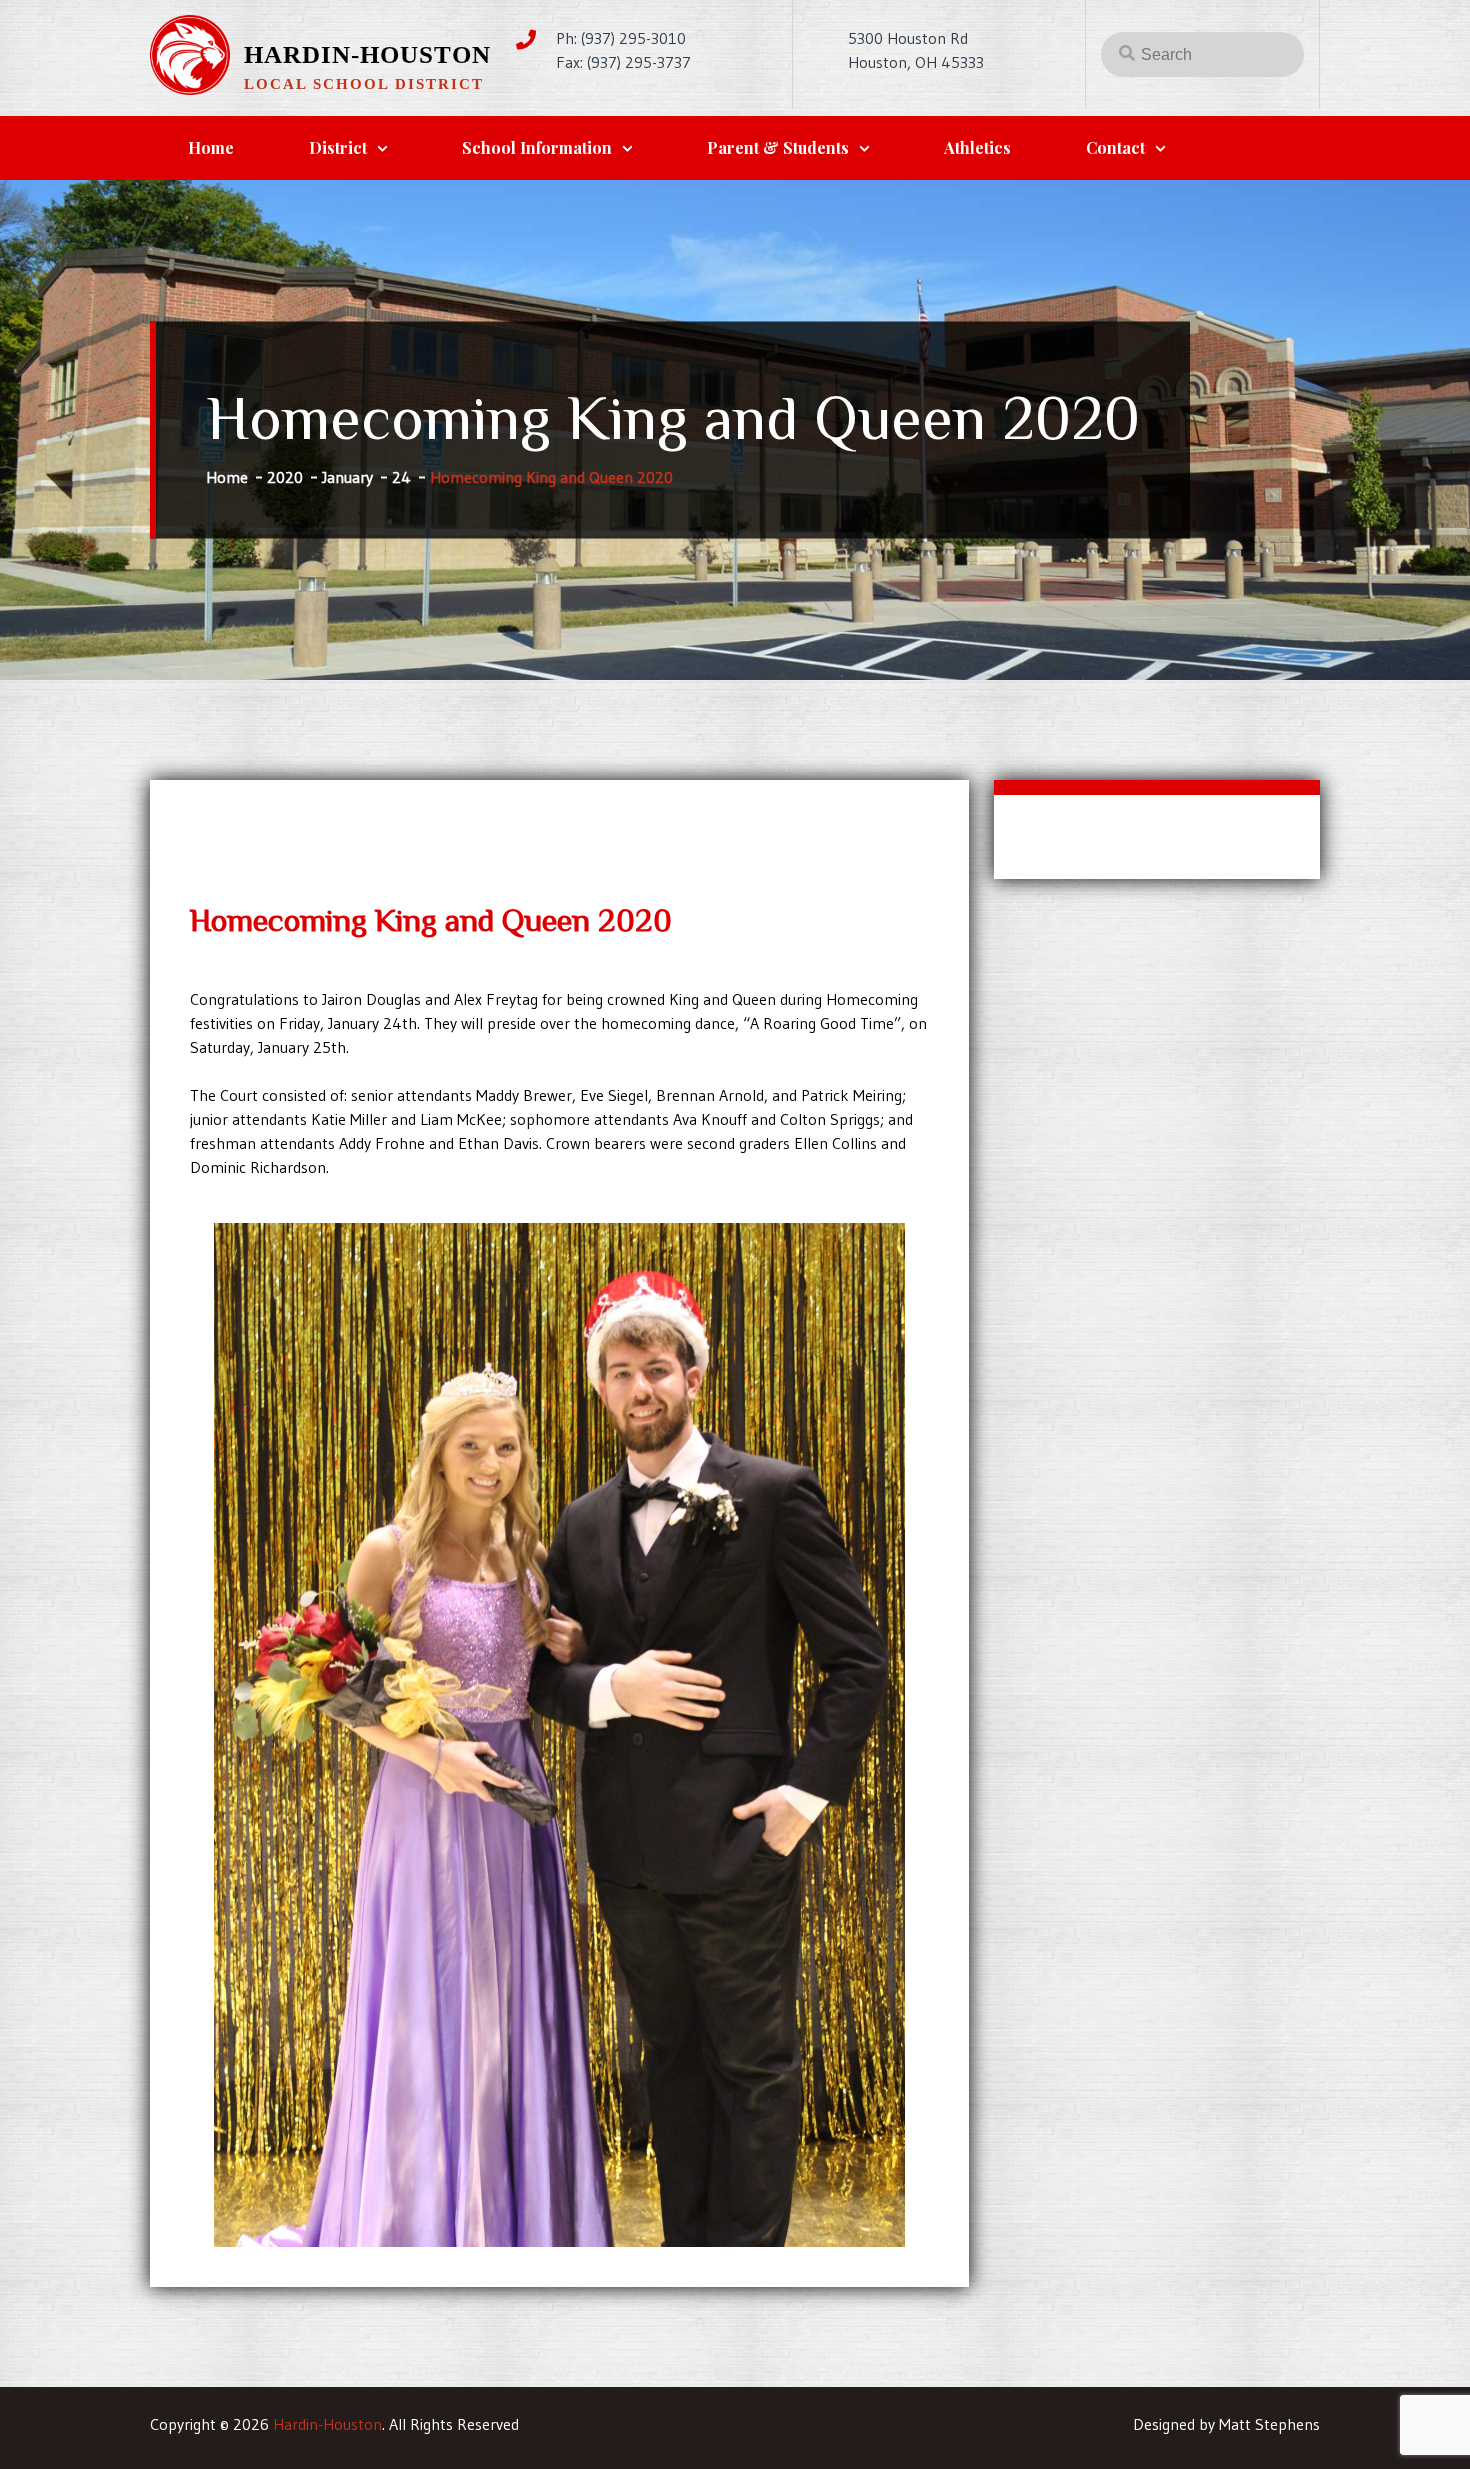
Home (211, 147)
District (338, 147)
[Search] (1127, 52)
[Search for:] (1202, 54)
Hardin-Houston (367, 54)
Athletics (977, 147)
